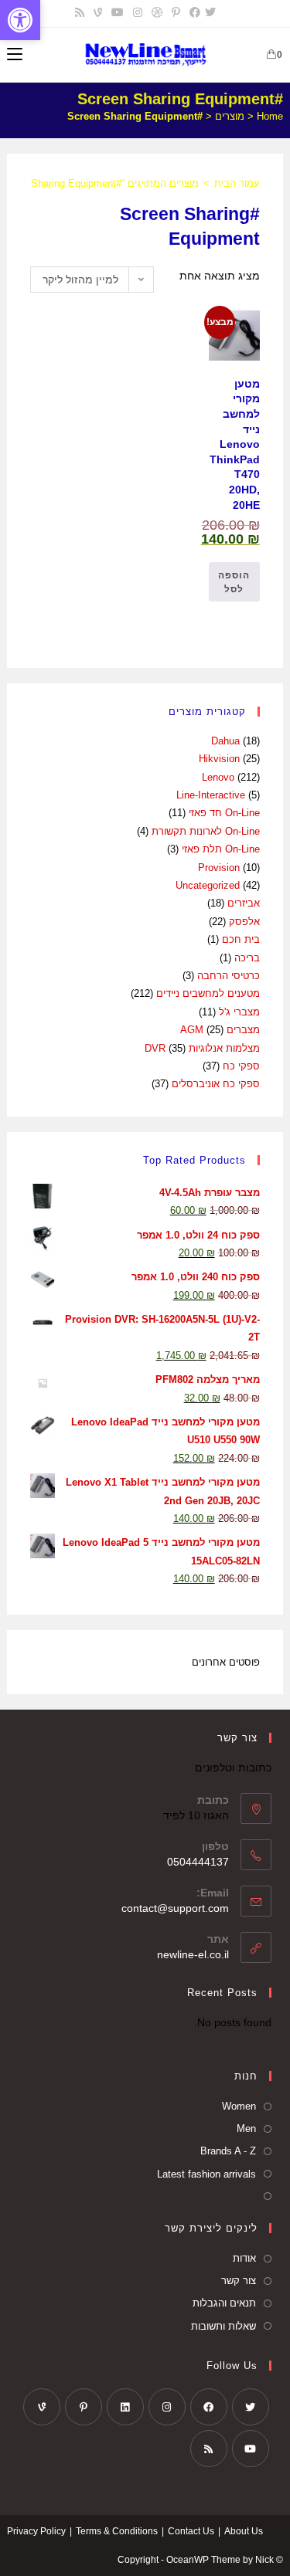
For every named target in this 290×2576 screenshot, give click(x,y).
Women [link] (239, 2106)
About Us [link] (244, 2531)
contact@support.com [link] (175, 1908)
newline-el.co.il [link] (193, 1954)
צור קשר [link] (239, 2281)
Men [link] (246, 2129)
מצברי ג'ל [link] (239, 1012)
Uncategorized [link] (208, 885)
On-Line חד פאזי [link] (224, 813)
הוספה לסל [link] (234, 582)
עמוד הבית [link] (237, 183)
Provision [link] (219, 868)
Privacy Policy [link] (36, 2531)
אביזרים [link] (244, 903)
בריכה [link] (247, 958)
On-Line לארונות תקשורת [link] (206, 831)
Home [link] (270, 116)
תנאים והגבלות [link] (224, 2303)
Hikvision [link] (219, 759)
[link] (20, 20)
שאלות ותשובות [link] (223, 2326)
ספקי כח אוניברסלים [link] (216, 1084)
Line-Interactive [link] (211, 795)
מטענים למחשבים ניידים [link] (208, 993)
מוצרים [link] (230, 116)
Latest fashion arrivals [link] (206, 2174)
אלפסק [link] (244, 922)
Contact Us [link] (191, 2531)
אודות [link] (244, 2258)
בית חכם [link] (241, 939)
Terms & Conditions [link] (117, 2531)
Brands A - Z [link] (228, 2151)
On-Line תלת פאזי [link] (221, 849)
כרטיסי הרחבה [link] (229, 976)
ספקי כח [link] (241, 1066)
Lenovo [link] (218, 777)
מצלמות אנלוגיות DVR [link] (202, 1048)
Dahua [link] (225, 741)
